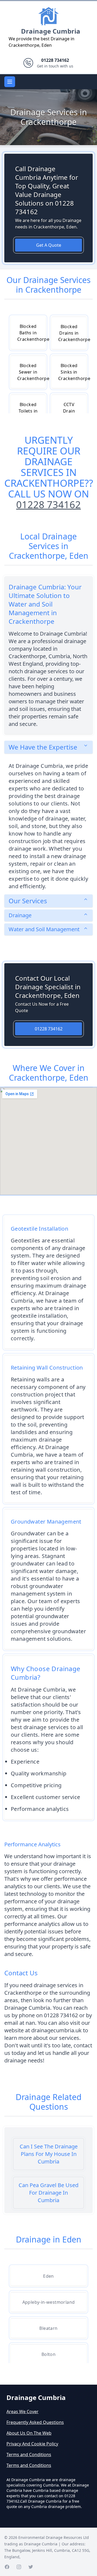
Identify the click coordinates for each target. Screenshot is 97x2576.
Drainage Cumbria (51, 31)
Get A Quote (49, 245)
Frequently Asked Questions (35, 2422)
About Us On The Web (29, 2433)
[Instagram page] (19, 2567)
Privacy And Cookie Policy (32, 2444)
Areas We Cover (22, 2412)
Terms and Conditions (29, 2455)
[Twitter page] (31, 2567)
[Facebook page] (7, 2567)
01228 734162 (48, 505)
